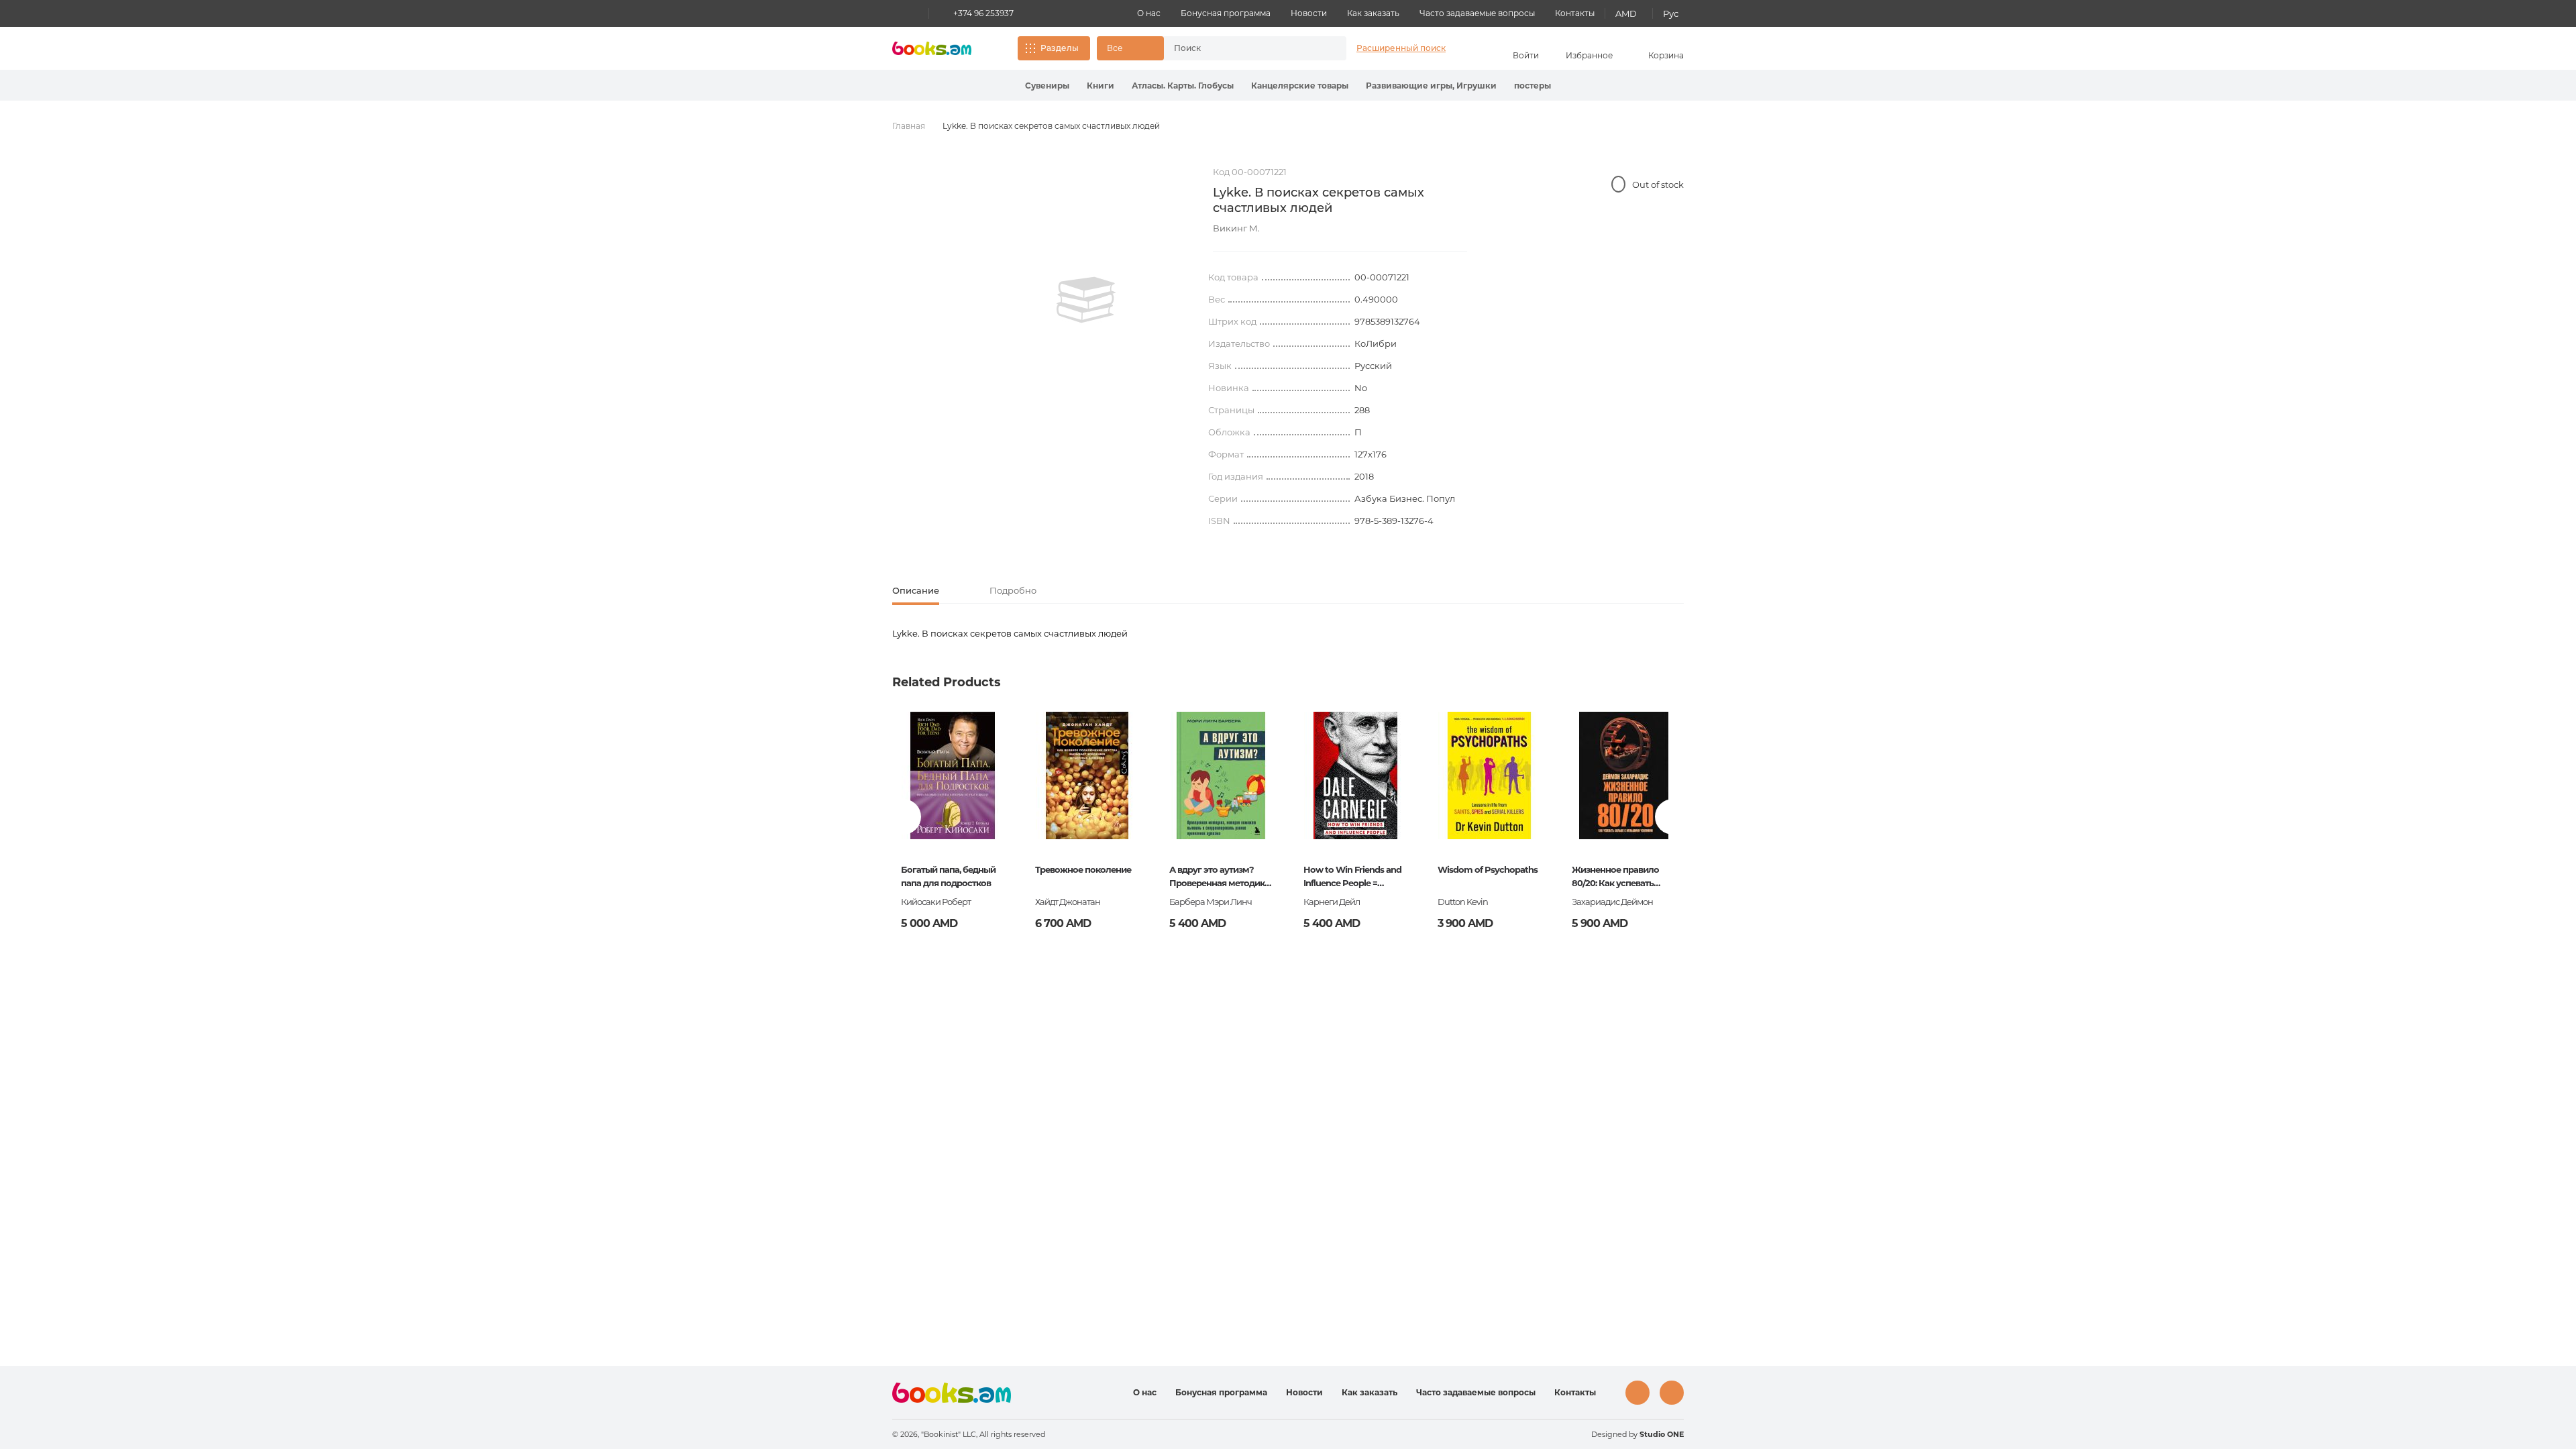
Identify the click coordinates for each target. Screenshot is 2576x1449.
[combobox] (1241, 48)
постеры (1533, 86)
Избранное (1589, 55)
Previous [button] (903, 817)
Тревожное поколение (1083, 869)
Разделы (1060, 48)
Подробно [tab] (1013, 590)
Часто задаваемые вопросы (1477, 13)
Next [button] (1673, 817)
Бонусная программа (1226, 13)
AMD (1626, 13)
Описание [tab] (916, 590)
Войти (1526, 55)
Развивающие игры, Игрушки (1431, 86)
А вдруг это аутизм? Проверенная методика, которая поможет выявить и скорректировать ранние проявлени (1220, 877)
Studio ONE (1662, 1434)
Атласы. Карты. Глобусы (1183, 86)
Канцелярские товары (1300, 86)
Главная (909, 126)
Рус (1671, 13)
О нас (1149, 13)
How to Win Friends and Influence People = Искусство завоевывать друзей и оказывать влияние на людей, (1353, 877)
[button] (1130, 48)
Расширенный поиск (1401, 48)
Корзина (1666, 55)
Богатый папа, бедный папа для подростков (948, 876)
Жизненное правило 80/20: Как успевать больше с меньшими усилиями (1616, 877)
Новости (1309, 13)
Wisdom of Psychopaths (1488, 869)
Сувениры (1047, 86)
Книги (1101, 86)
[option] (1086, 300)
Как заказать (1373, 13)
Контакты (1575, 13)
